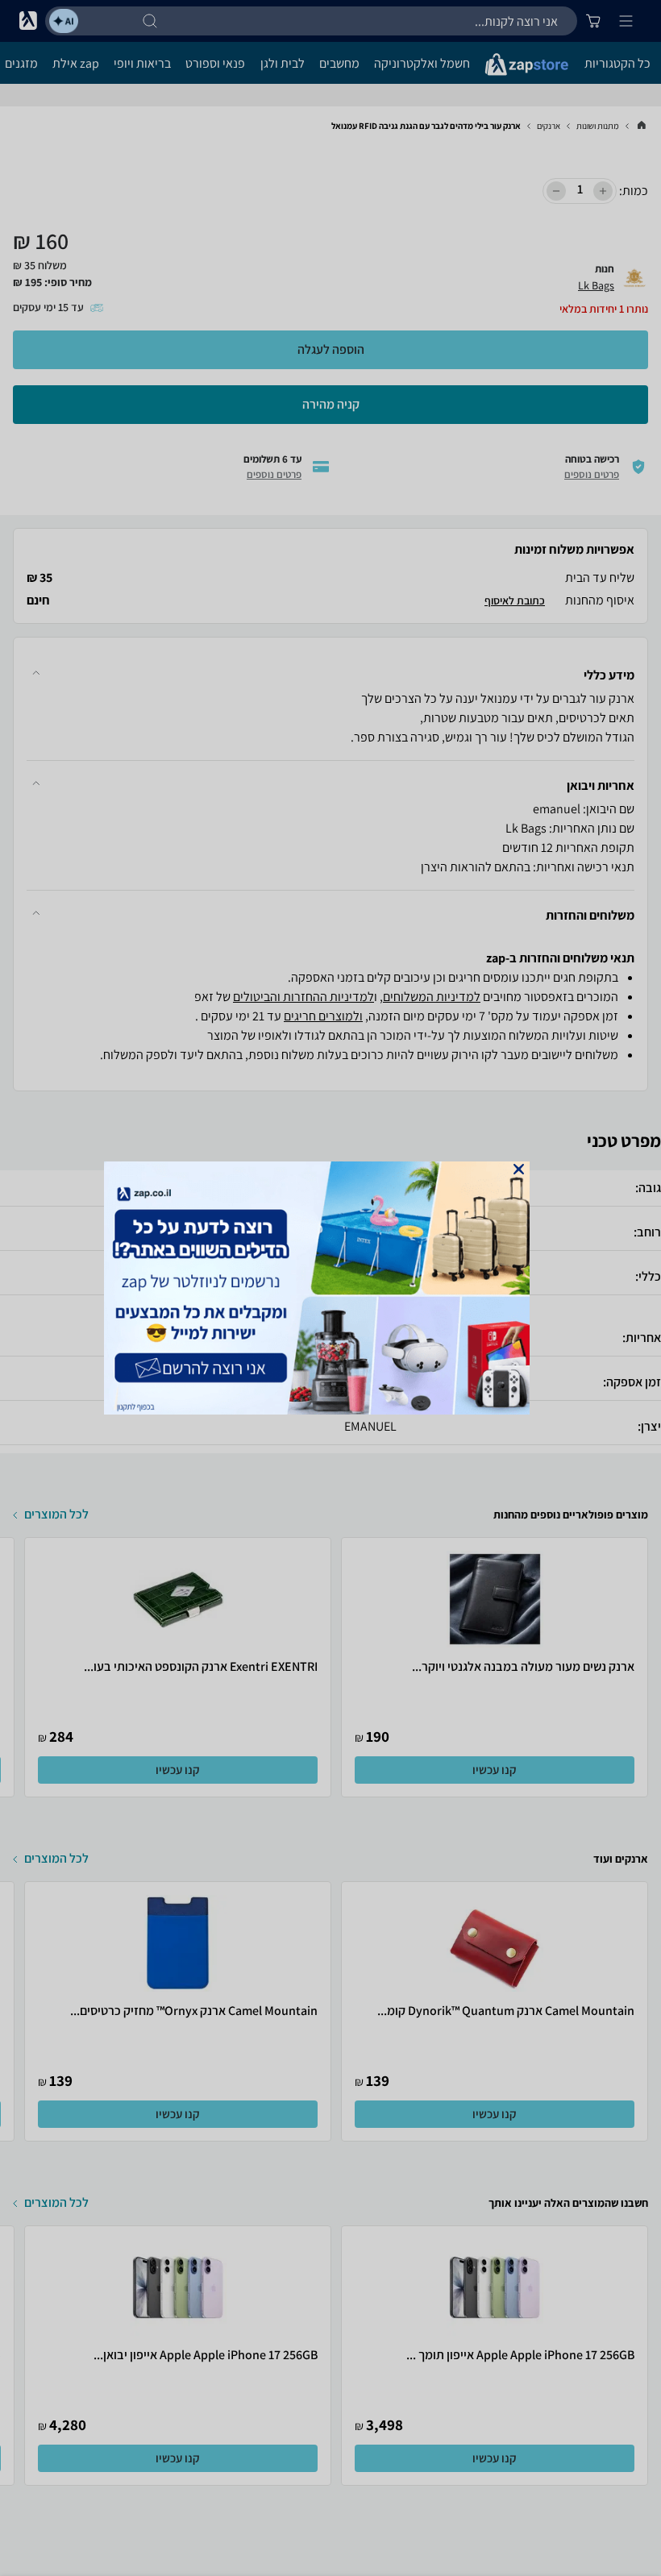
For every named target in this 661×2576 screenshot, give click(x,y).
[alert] (330, 1288)
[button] (519, 1169)
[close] (519, 1169)
